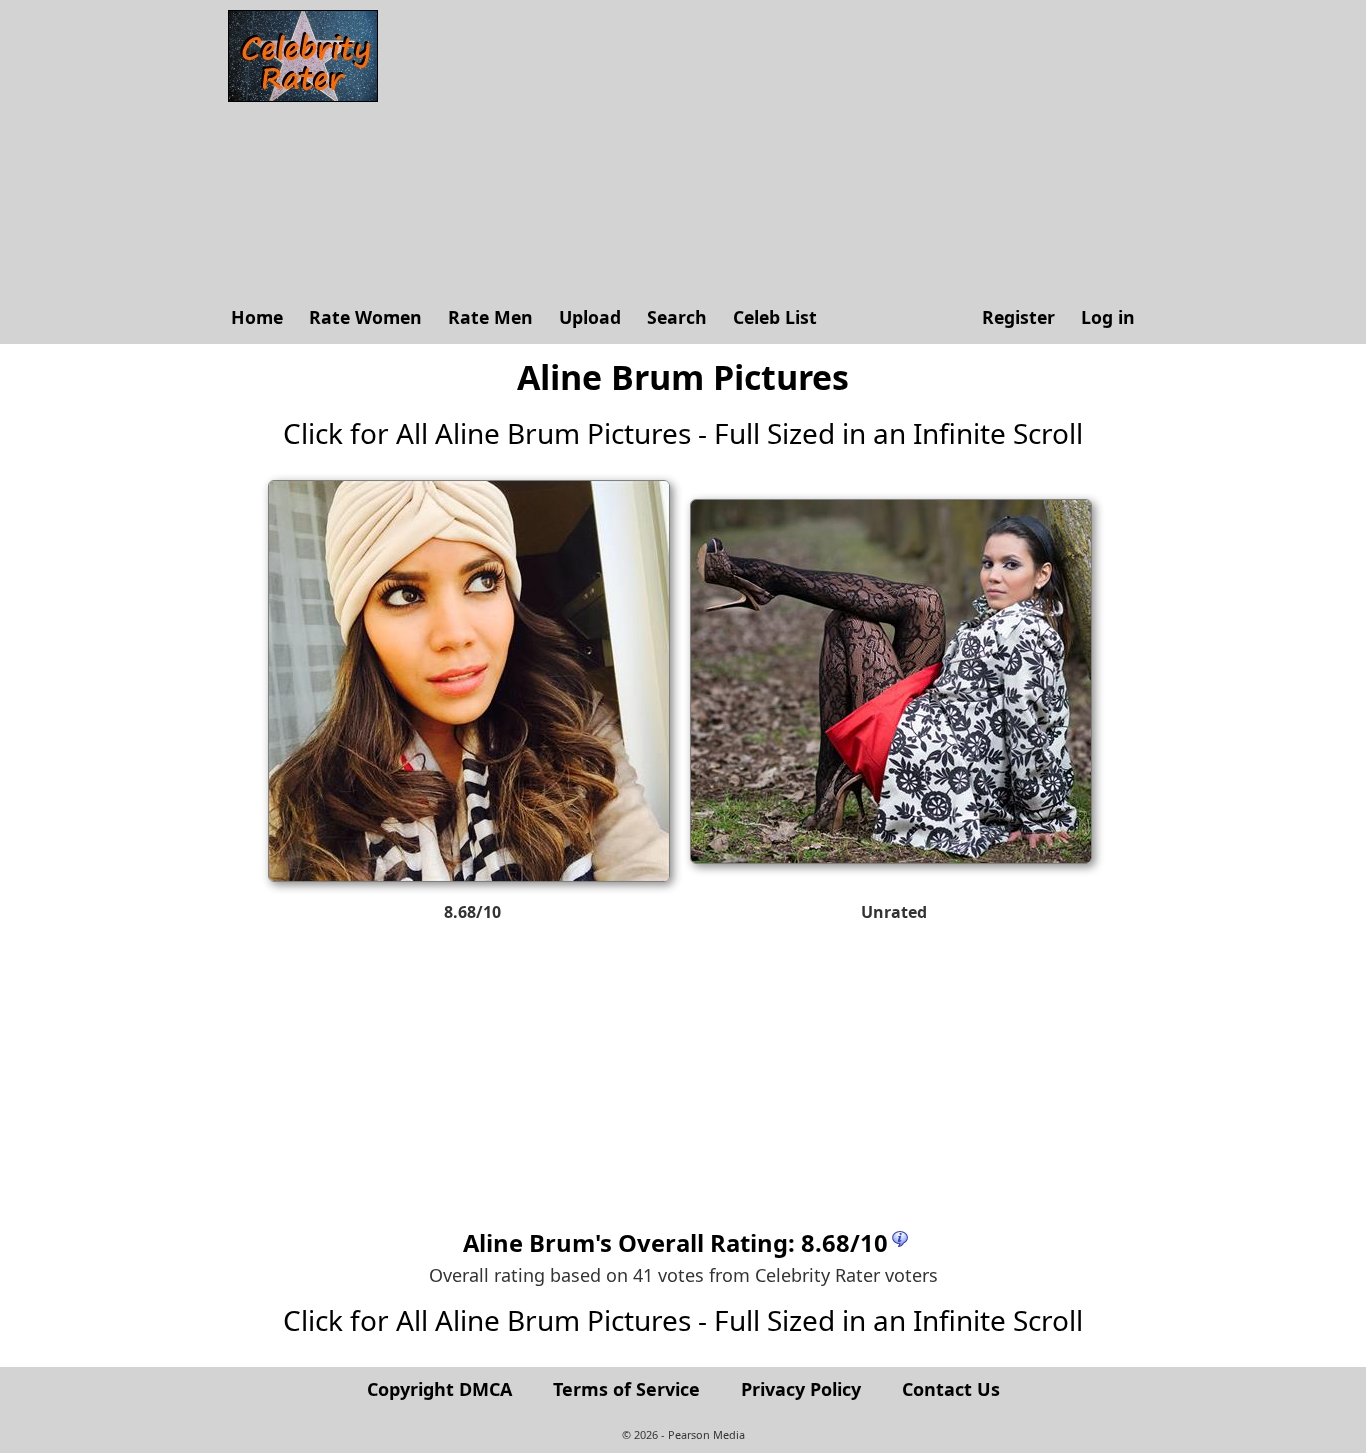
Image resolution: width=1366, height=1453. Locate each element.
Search (677, 317)
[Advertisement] (768, 150)
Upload (590, 317)
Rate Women (365, 317)
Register (1018, 317)
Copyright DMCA (439, 1389)
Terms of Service (626, 1389)
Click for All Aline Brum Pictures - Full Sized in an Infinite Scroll (683, 433)
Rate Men (490, 317)
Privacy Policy (801, 1389)
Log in (1108, 317)
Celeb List (775, 317)
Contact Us (951, 1389)
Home (257, 317)
